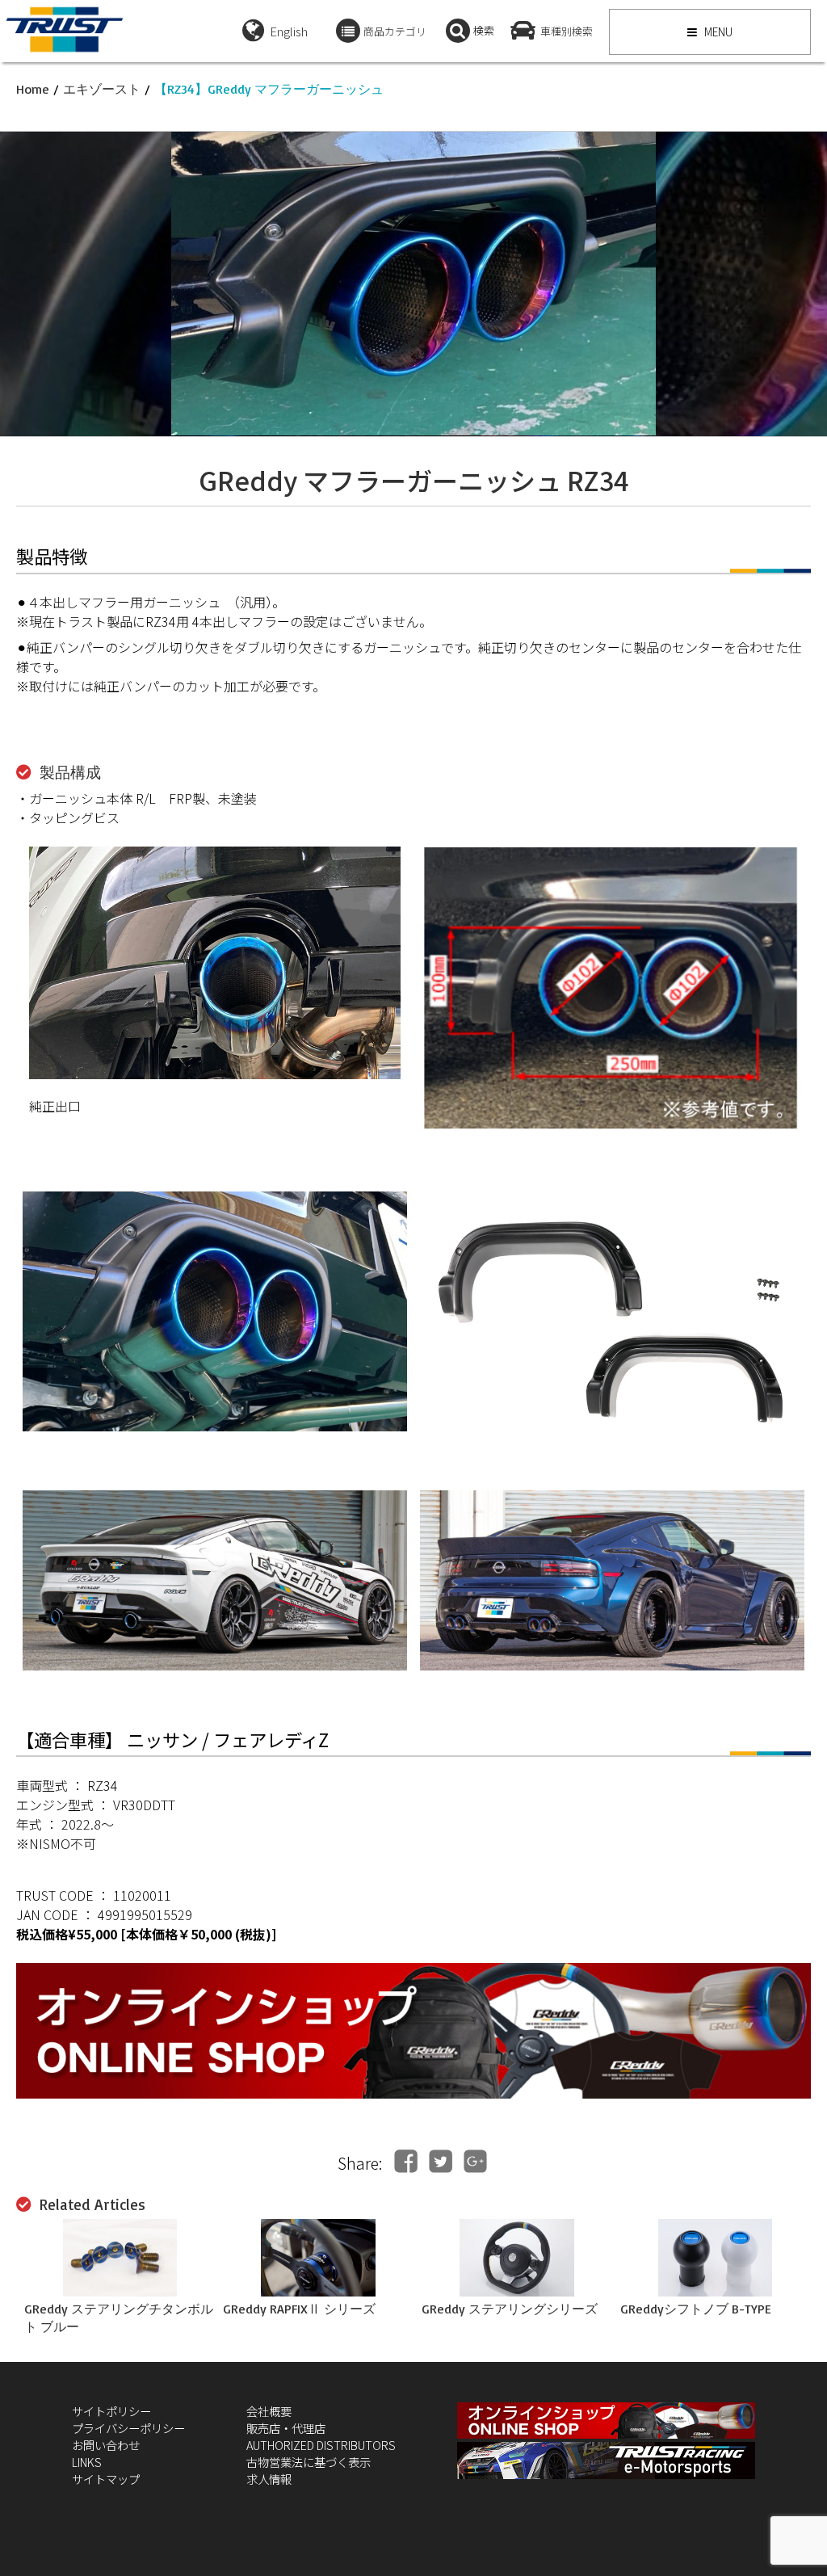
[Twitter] (441, 2161)
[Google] (475, 2161)
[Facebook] (406, 2161)
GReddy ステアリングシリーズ (510, 2309)
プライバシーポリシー (128, 2428)
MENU (717, 32)
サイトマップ (106, 2479)
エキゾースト (102, 89)
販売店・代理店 (286, 2428)
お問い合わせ (106, 2445)
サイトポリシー (111, 2411)
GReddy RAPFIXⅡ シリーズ (299, 2309)
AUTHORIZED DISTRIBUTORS (321, 2445)
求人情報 (269, 2479)
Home (33, 89)
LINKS (87, 2462)
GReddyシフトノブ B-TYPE (696, 2309)
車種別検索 (567, 31)
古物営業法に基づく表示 (309, 2462)
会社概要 (269, 2411)
